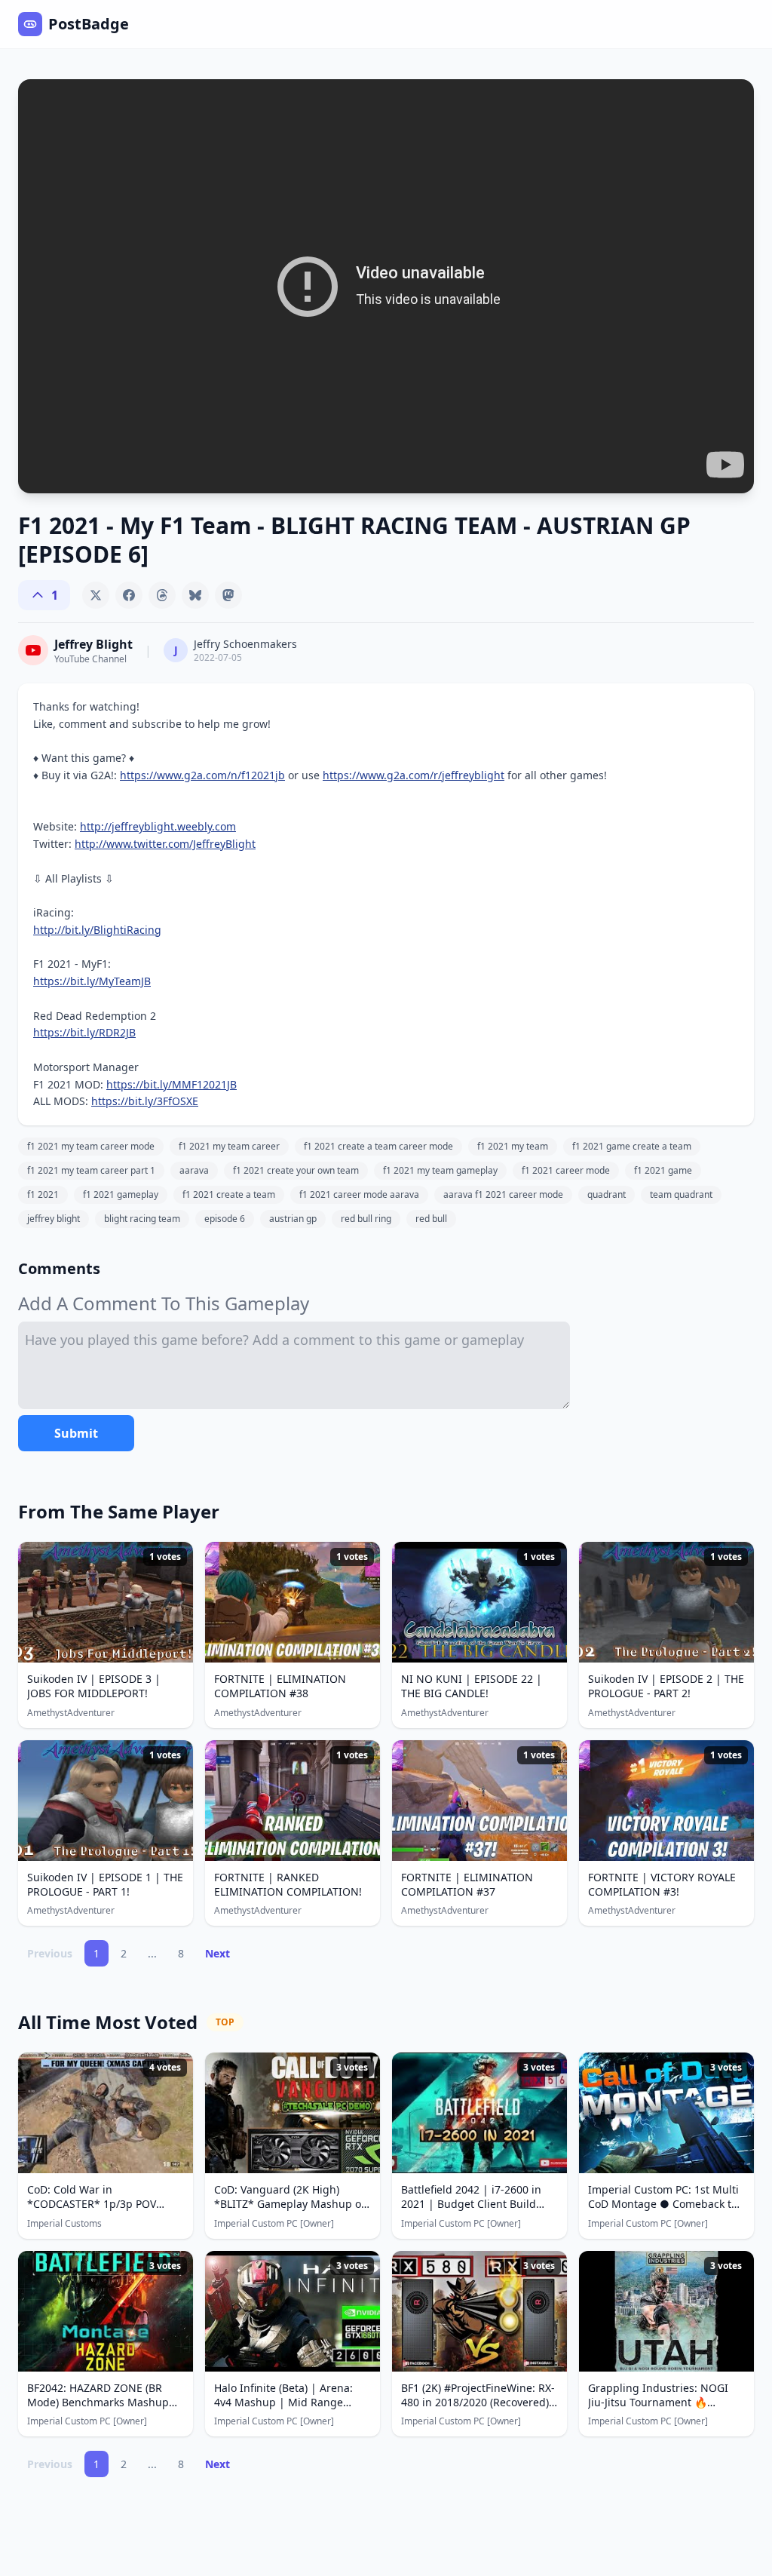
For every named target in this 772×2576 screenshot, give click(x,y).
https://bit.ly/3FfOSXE (145, 1101)
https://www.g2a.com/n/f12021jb (202, 775)
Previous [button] (50, 1953)
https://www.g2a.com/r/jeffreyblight (414, 775)
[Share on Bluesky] (195, 595)
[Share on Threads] (162, 595)
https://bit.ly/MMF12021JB (172, 1084)
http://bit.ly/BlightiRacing (97, 930)
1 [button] (96, 1953)
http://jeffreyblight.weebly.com (158, 826)
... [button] (152, 1953)
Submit (76, 1433)
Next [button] (218, 1953)
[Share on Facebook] (129, 595)
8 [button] (181, 1953)
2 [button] (124, 1953)
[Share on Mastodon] (228, 595)
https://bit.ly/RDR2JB (84, 1032)
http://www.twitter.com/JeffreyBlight (165, 844)
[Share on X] (96, 595)
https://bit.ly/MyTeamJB (92, 981)
